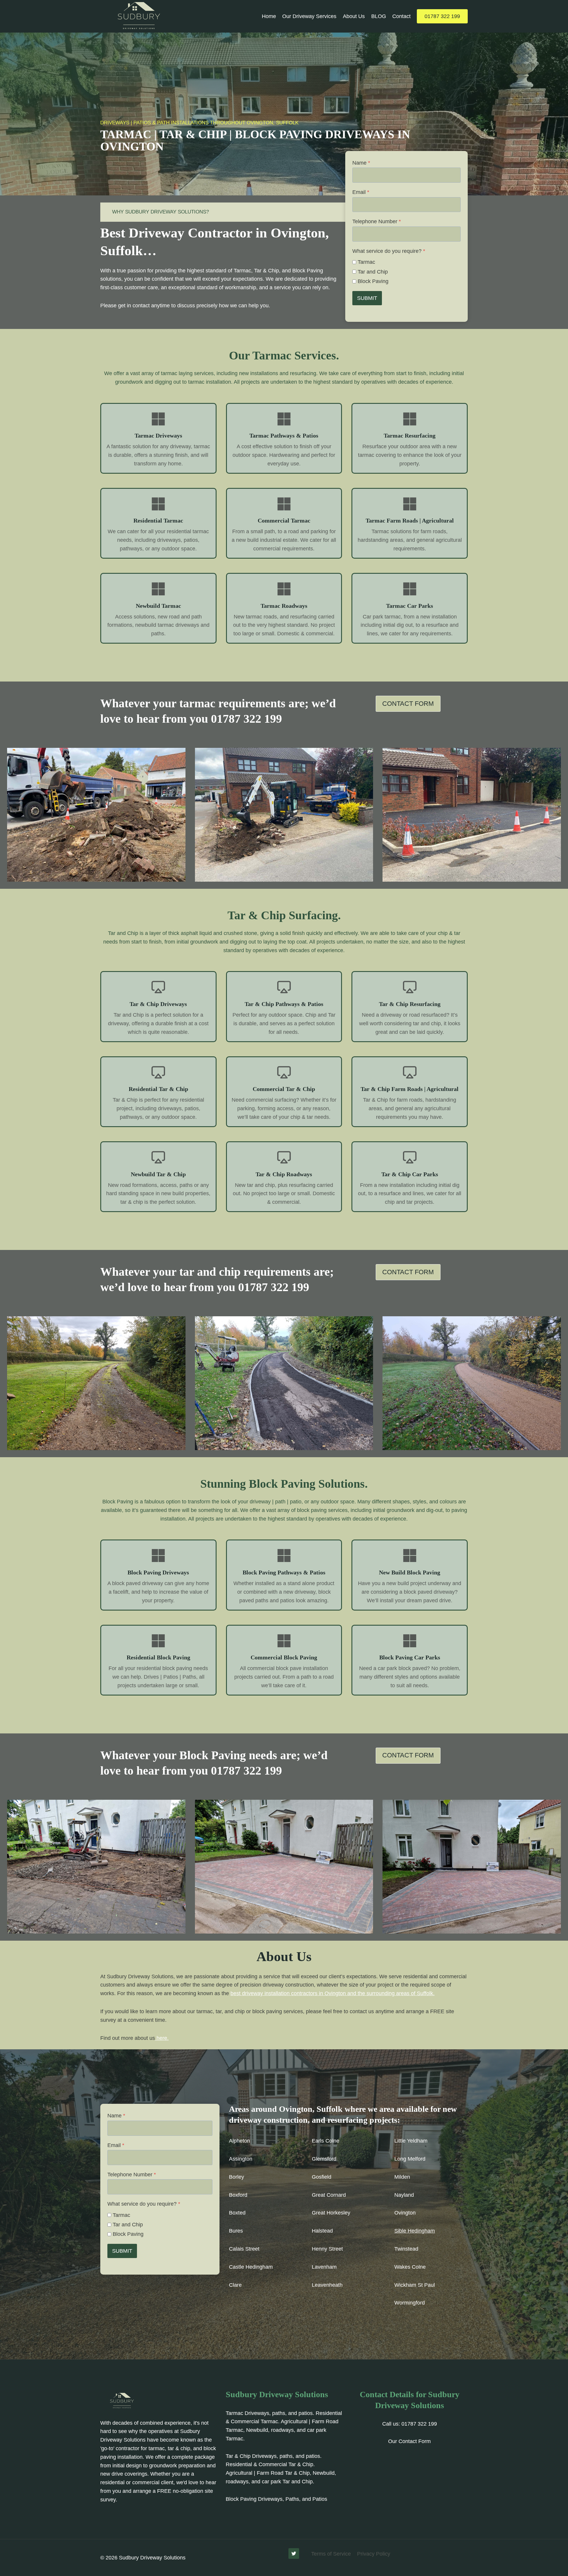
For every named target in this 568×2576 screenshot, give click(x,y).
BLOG (379, 16)
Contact (401, 16)
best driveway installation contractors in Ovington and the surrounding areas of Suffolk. (333, 1993)
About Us (354, 16)
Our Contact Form (409, 2441)
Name (361, 163)
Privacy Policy (374, 2554)
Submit (367, 298)
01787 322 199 (442, 16)
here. (162, 2038)
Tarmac (366, 262)
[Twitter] (294, 2553)
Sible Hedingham (415, 2231)
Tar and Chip (373, 272)
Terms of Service (331, 2554)
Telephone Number (377, 221)
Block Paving (373, 281)
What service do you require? (389, 251)
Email (361, 192)
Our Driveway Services (309, 16)
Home (269, 16)
